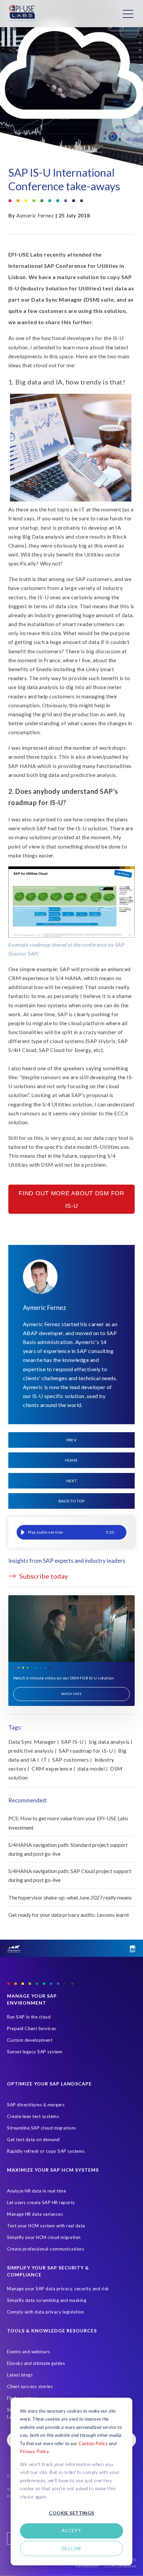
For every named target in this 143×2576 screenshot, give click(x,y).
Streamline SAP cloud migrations (42, 2128)
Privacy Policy (34, 2451)
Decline (72, 2548)
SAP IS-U (72, 1742)
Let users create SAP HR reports (41, 2202)
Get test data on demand (33, 2139)
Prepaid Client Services (32, 2028)
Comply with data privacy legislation (45, 2312)
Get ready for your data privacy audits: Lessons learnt (69, 1915)
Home (71, 1460)
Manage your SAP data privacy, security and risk (58, 2289)
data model (91, 1768)
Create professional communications (46, 2249)
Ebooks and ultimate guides (36, 2363)
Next (71, 1481)
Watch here (71, 1694)
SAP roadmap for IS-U (86, 1751)
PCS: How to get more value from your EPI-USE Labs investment (68, 1823)
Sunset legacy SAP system (35, 2052)
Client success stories (30, 2386)
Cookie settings (71, 2513)
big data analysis (109, 1742)
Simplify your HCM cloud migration (44, 2237)
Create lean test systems (33, 2116)
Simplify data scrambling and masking (47, 2300)
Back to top (72, 1501)
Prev (71, 1440)
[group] (71, 1532)
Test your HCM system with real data (46, 2226)
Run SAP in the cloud (29, 2017)
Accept (71, 2530)
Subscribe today (43, 1576)
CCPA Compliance (120, 2566)
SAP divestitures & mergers (36, 2105)
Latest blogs (20, 2375)
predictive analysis (31, 1751)
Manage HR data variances (35, 2214)
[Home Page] (22, 14)
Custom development (30, 2040)
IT (44, 1759)
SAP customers (71, 1759)
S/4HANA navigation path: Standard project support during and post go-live (68, 1849)
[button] (23, 1532)
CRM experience (52, 1768)
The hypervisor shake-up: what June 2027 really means (70, 1897)
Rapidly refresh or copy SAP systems (46, 2151)
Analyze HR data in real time (36, 2191)
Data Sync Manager (32, 1742)
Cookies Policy (93, 2443)
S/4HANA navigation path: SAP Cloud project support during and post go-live (70, 1875)
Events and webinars (29, 2352)
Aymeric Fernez (35, 215)
